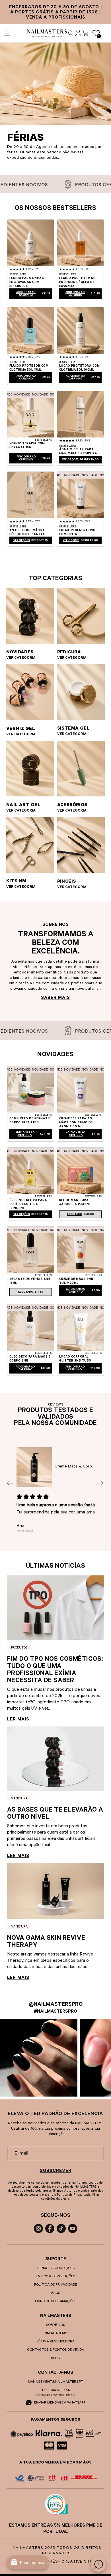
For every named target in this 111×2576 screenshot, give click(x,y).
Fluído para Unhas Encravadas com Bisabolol (27, 282)
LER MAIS (18, 1720)
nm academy (56, 2334)
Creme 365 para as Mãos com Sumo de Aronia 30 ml (76, 1123)
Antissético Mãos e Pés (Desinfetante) (27, 533)
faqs (56, 2293)
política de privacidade (56, 2285)
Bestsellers (18, 275)
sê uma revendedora (55, 2342)
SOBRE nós (55, 2325)
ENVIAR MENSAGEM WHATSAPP (59, 2403)
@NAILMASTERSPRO (56, 2005)
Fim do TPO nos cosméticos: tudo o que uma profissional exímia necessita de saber (55, 1671)
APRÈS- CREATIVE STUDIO (72, 2562)
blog (55, 2358)
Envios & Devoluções (55, 2277)
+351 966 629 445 (56, 2390)
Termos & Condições (55, 2268)
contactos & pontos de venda (55, 2350)
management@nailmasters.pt (55, 2382)
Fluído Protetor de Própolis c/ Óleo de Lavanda (77, 282)
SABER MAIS (55, 998)
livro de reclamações (56, 2302)
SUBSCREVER (56, 2171)
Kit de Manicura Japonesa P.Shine (75, 1202)
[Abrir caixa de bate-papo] (98, 2564)
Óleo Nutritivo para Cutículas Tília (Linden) (28, 1204)
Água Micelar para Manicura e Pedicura (78, 452)
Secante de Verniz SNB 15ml (30, 1281)
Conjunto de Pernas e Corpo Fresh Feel (30, 1121)
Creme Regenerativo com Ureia (77, 533)
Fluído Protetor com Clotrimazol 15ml (29, 368)
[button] (7, 33)
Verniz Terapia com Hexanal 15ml (27, 446)
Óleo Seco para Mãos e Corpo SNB (30, 1359)
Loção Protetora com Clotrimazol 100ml (79, 368)
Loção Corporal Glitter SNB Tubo (75, 1359)
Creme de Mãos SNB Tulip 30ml (76, 1281)
